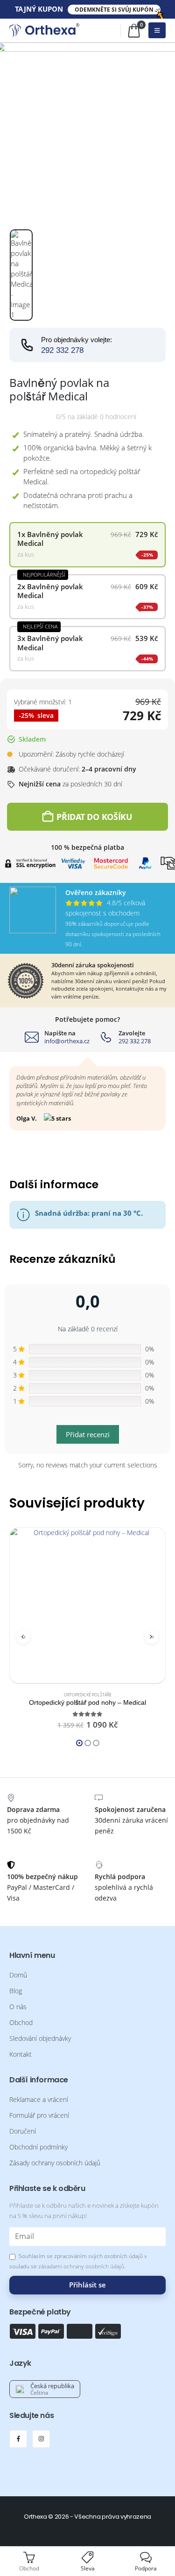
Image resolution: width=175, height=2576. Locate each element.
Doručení (23, 2131)
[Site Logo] (44, 30)
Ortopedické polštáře (88, 1695)
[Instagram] (41, 2439)
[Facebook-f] (18, 2439)
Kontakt (21, 2054)
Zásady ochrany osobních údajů (55, 2163)
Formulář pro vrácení (39, 2115)
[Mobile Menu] (157, 30)
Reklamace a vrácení (39, 2100)
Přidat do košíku (94, 817)
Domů (18, 1975)
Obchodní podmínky (38, 2147)
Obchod (21, 2023)
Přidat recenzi (88, 1434)
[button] (23, 1637)
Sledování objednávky (40, 2039)
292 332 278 (62, 350)
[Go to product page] (87, 1605)
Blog (16, 1991)
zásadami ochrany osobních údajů (81, 2266)
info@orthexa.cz (67, 1041)
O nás (18, 2007)
